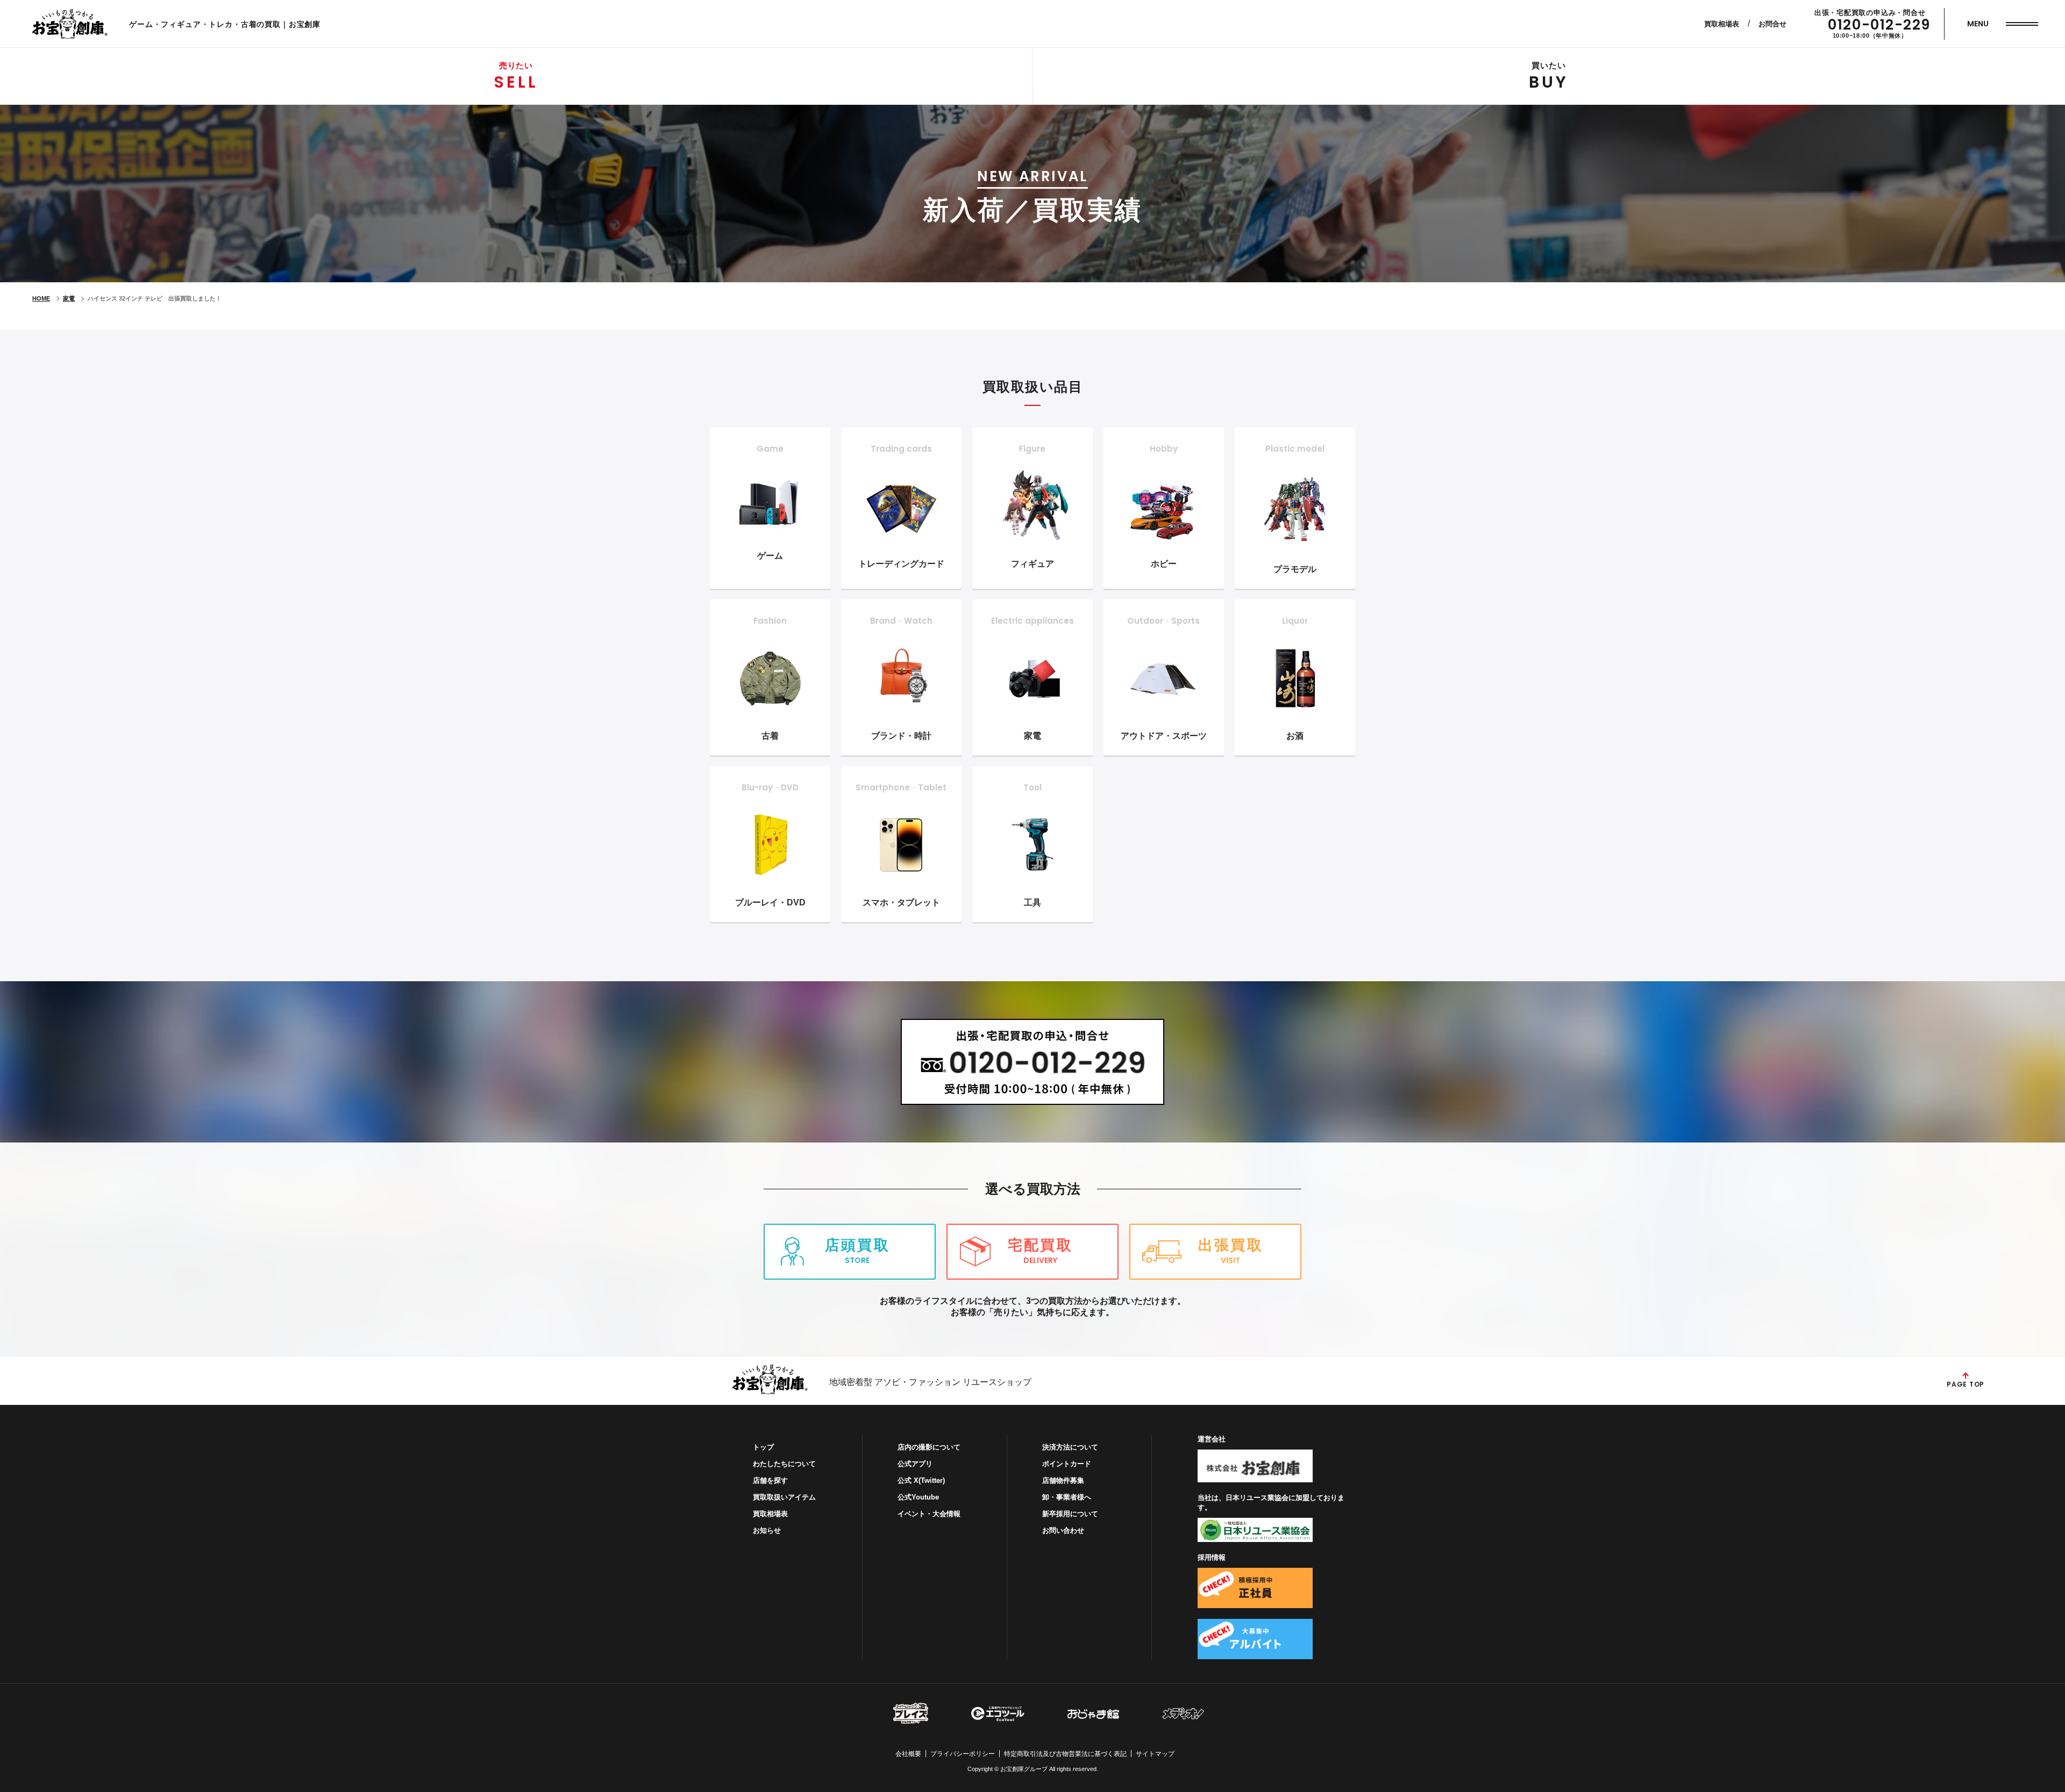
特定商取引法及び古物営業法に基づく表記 (1065, 1754)
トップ (763, 1447)
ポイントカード (1067, 1464)
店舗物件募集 (1063, 1480)
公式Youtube (918, 1497)
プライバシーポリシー (963, 1754)
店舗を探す (770, 1480)
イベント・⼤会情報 (929, 1514)
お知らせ (767, 1530)
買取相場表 (1722, 24)
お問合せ (1772, 24)
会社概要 (908, 1754)
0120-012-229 (1879, 25)
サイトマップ (1155, 1754)
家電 (69, 298)
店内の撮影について (929, 1447)
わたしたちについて (784, 1464)
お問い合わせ (1063, 1530)
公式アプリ (915, 1464)
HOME (41, 298)
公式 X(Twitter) (921, 1480)
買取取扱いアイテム (784, 1497)
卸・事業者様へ (1067, 1497)
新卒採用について (1070, 1514)
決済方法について (1070, 1447)
